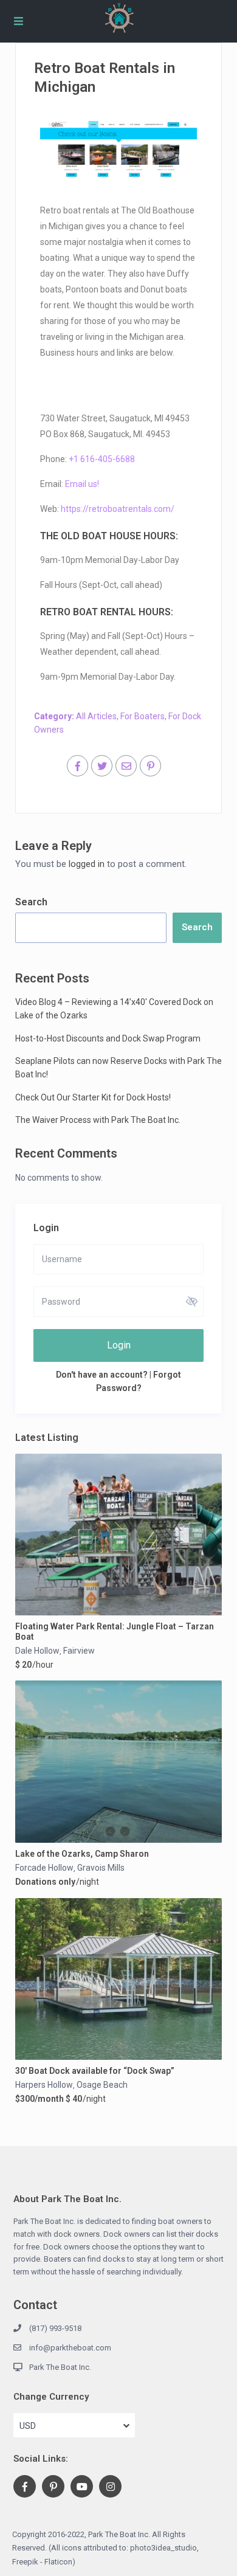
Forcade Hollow (44, 1868)
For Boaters (143, 716)
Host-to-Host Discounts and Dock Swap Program (108, 1038)
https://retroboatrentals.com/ (118, 509)
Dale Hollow (37, 1651)
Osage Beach (102, 2085)
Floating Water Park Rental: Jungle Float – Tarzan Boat (115, 1632)
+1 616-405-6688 (102, 459)
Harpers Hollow (44, 2085)
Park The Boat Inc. (60, 2367)
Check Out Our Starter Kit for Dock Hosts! (93, 1097)
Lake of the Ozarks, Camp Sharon (82, 1854)
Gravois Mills (101, 1868)
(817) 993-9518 (55, 2328)
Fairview (79, 1651)
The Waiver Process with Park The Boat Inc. (98, 1120)
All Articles (96, 716)
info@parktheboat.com (70, 2348)
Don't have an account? (102, 1375)
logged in (87, 864)
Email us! (82, 484)
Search (31, 902)
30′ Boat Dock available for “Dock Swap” (95, 2071)
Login (119, 1345)
